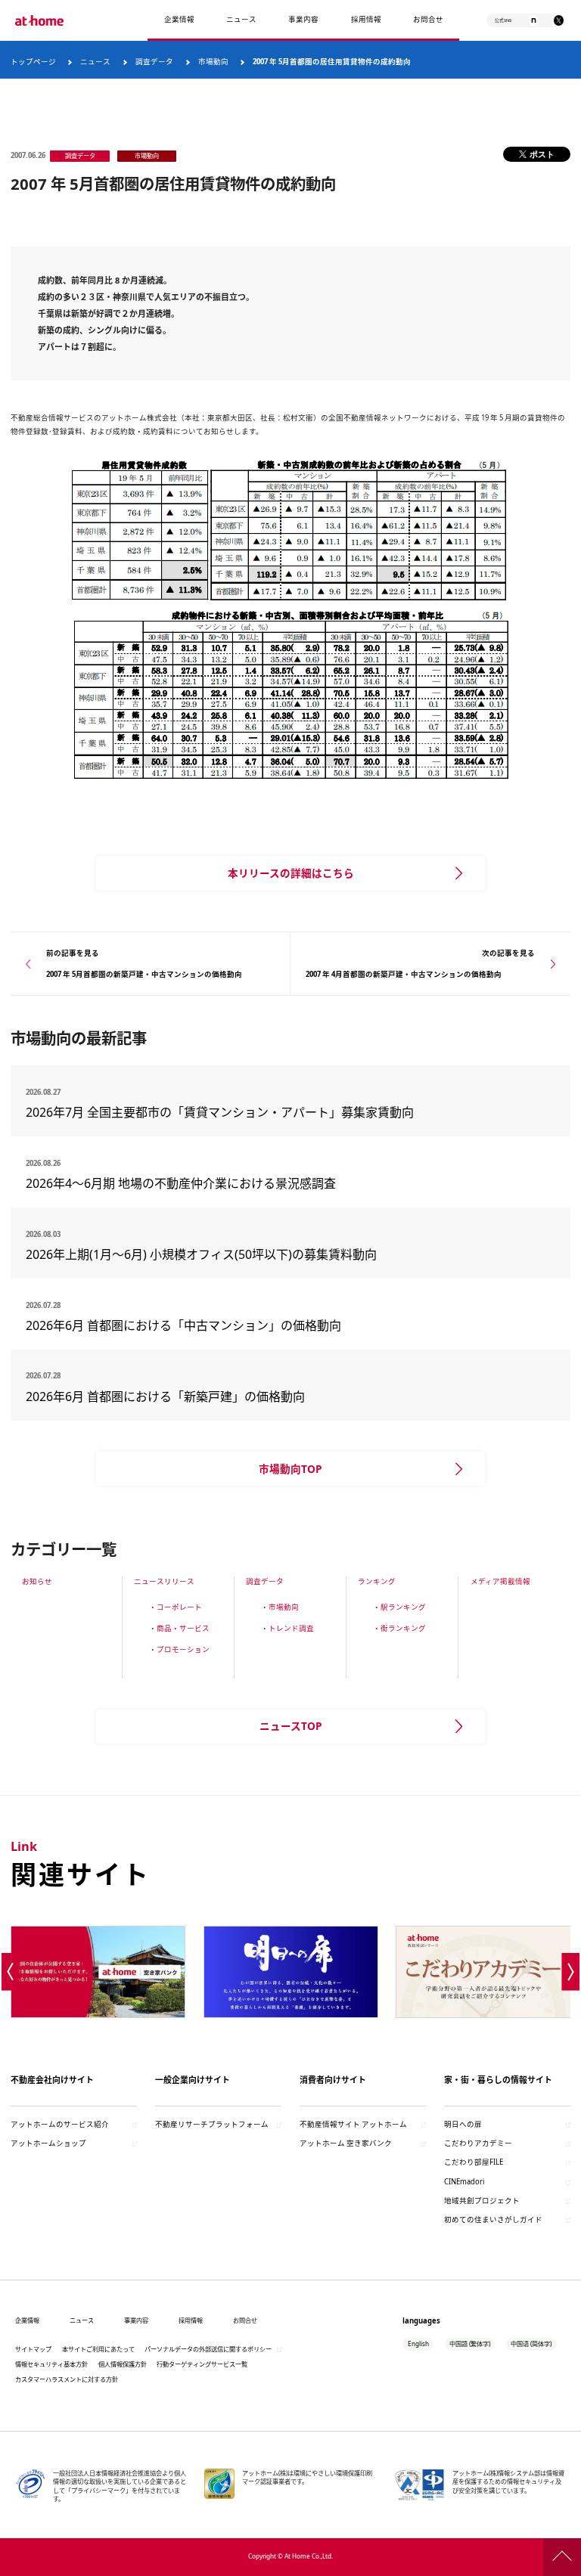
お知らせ (37, 1581)
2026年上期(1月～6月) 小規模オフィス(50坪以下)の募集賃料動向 (207, 1254)
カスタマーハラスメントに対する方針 (67, 2379)
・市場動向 (280, 1607)
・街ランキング (399, 1628)
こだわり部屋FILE (474, 2162)
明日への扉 (463, 2124)
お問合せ (428, 19)
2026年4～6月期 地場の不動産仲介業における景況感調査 (181, 1183)
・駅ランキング (399, 1607)
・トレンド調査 (287, 1628)
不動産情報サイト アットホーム (353, 2124)
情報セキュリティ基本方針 (51, 2364)
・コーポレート (176, 1607)
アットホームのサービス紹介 (60, 2124)
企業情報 (179, 19)
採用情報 (191, 2320)
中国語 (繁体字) (470, 2344)
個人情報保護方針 (123, 2364)
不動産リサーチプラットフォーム (212, 2124)
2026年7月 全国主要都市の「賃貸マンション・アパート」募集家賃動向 (220, 1112)
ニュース (241, 19)
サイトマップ (33, 2349)
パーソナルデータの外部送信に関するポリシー (208, 2349)
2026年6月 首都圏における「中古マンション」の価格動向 (183, 1325)
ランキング (377, 1581)
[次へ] (571, 1972)
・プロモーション (179, 1649)
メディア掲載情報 (500, 1581)
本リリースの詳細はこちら (291, 873)
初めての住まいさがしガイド (493, 2220)
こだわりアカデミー (478, 2143)
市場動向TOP (290, 1469)
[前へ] (10, 1972)
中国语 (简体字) (531, 2344)
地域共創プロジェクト (482, 2201)
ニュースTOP (291, 1726)
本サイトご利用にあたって (98, 2349)
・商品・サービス (179, 1628)
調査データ (265, 1581)
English (418, 2344)
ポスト (542, 154)
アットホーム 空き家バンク (346, 2143)
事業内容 (303, 19)
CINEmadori (464, 2182)
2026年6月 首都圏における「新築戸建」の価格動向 (165, 1396)
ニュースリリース (164, 1581)
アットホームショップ (48, 2143)
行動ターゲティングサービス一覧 (202, 2364)
